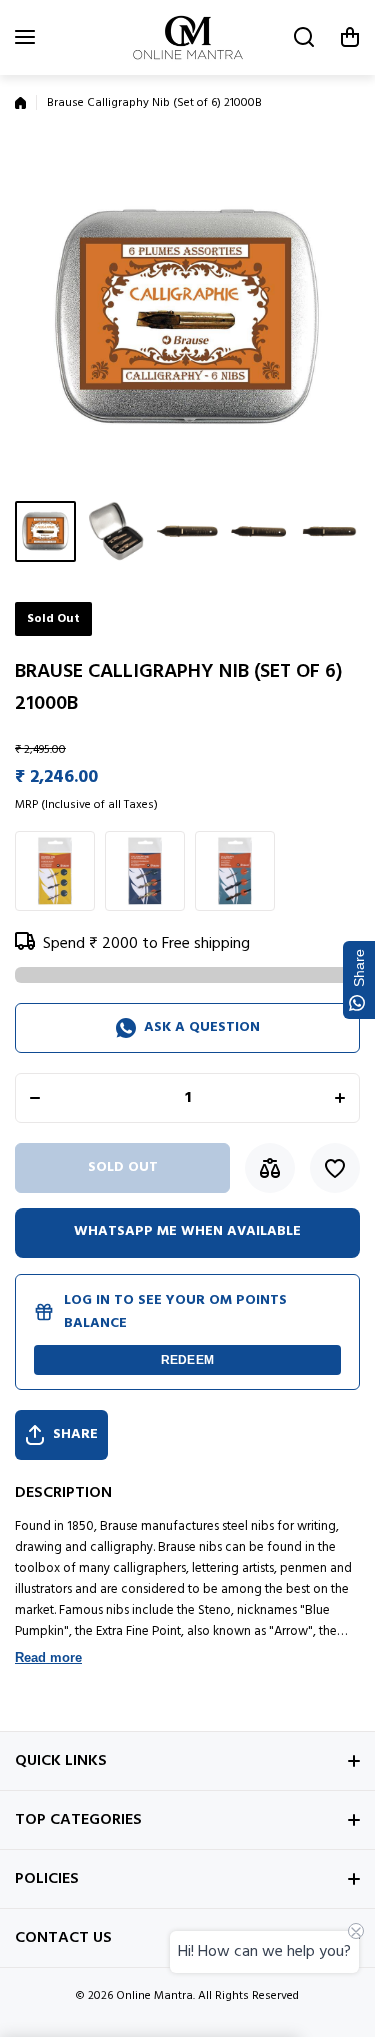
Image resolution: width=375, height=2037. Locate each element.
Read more (48, 1657)
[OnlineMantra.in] (188, 37)
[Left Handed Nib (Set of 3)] (145, 871)
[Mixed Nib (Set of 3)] (235, 871)
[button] (350, 37)
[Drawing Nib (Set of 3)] (55, 871)
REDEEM (187, 1360)
